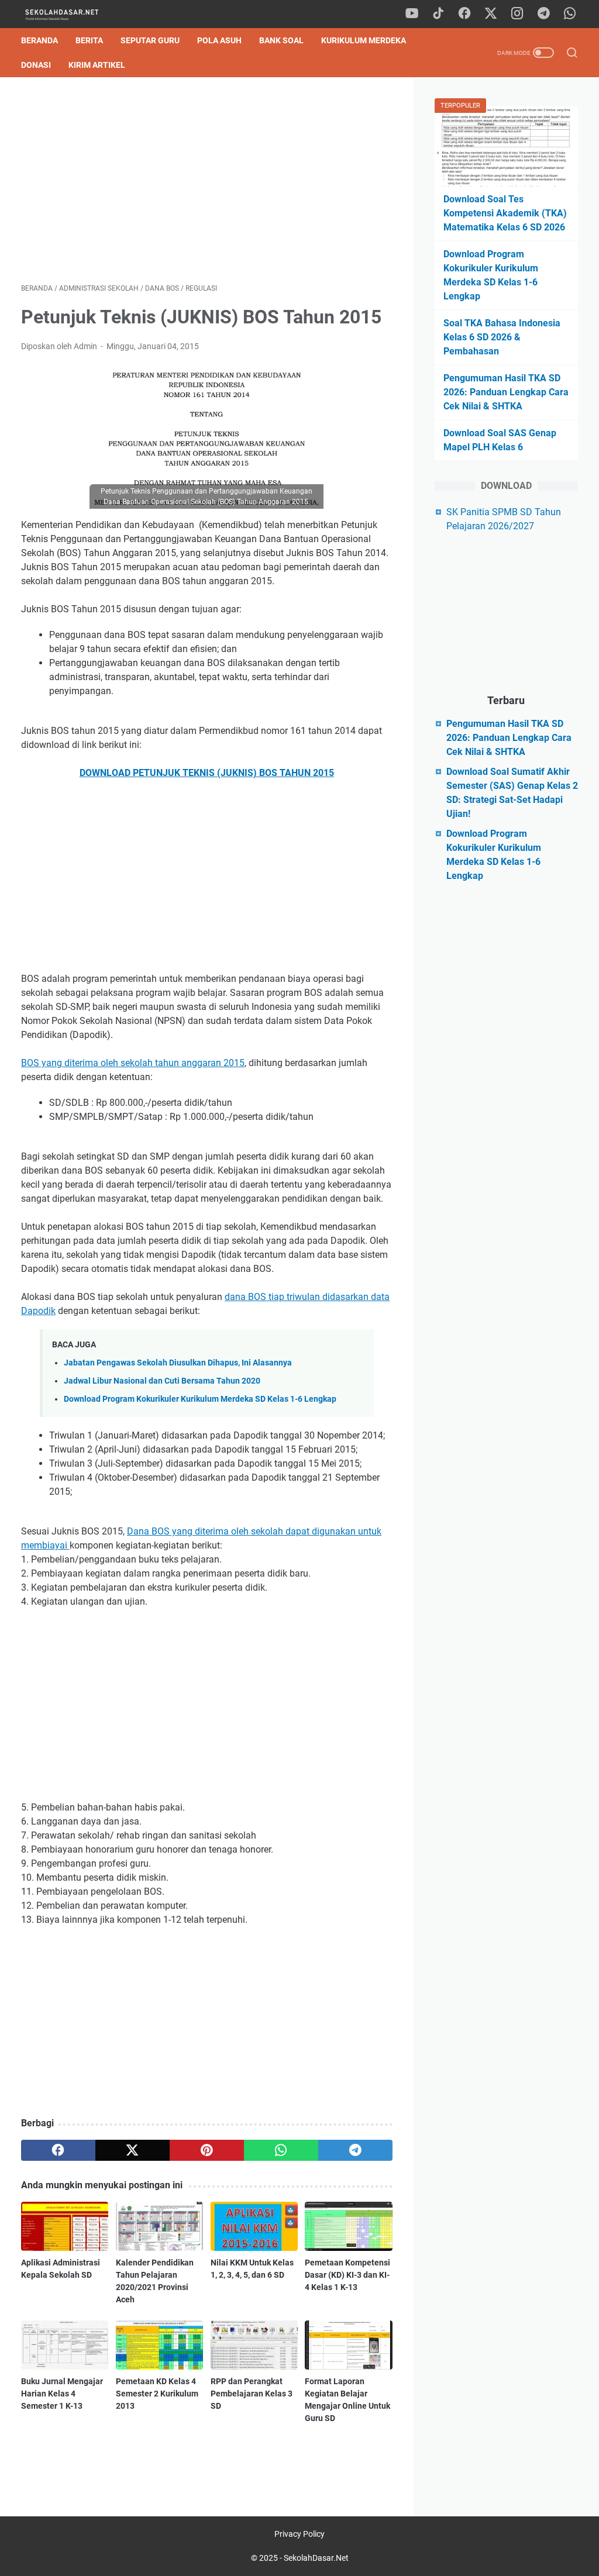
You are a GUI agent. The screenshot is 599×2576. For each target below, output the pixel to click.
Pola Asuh (219, 40)
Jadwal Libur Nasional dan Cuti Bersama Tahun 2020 (162, 1381)
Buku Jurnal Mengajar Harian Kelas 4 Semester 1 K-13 (62, 2394)
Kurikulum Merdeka (364, 40)
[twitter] (491, 14)
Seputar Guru (150, 40)
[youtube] (412, 14)
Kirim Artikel (97, 65)
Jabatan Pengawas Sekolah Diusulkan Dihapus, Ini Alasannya (178, 1363)
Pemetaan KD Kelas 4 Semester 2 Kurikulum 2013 (157, 2394)
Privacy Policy (299, 2534)
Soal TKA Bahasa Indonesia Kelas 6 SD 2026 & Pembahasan (502, 337)
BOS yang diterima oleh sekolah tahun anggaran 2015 (133, 1063)
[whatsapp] (570, 14)
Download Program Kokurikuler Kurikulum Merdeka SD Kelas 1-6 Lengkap (200, 1399)
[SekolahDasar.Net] (72, 14)
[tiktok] (438, 14)
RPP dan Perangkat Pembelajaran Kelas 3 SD (252, 2394)
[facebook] (464, 14)
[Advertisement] (207, 180)
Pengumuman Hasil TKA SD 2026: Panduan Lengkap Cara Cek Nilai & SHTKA (506, 392)
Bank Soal (281, 40)
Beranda (39, 40)
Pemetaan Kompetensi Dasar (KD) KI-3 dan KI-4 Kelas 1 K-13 (347, 2275)
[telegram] (543, 14)
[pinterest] (207, 2150)
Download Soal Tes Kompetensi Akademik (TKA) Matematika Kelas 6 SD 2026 (505, 213)
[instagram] (517, 14)
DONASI (36, 65)
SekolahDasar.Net (316, 2558)
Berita (89, 40)
